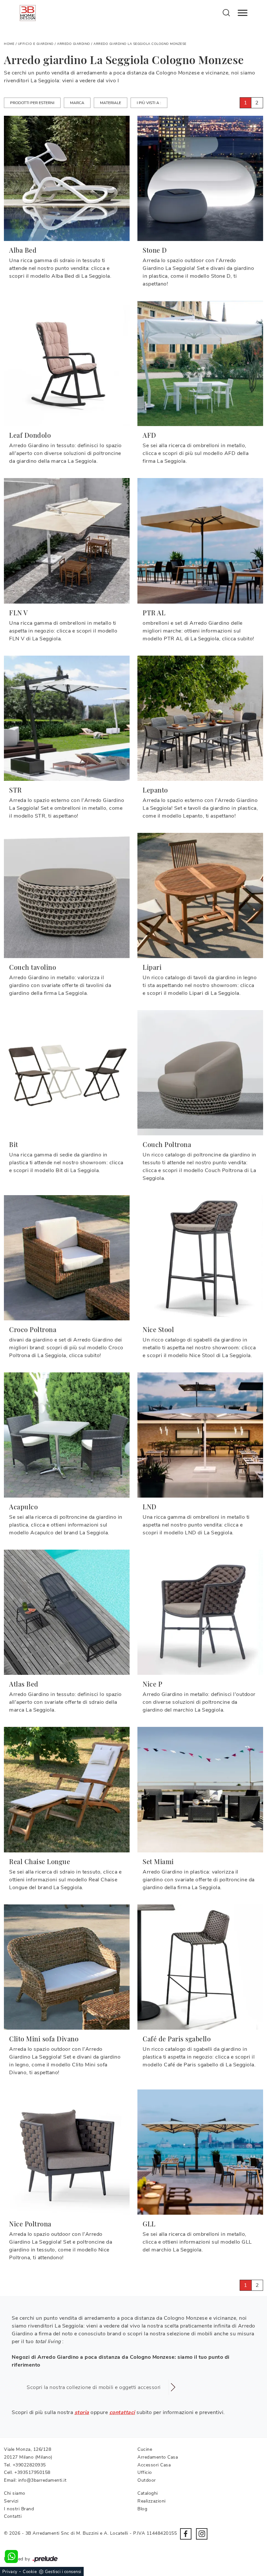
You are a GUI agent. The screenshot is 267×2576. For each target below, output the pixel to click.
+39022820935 (29, 2465)
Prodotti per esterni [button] (32, 103)
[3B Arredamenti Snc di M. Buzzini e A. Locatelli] (28, 13)
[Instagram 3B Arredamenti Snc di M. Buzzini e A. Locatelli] (202, 2534)
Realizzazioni (152, 2501)
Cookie (30, 2572)
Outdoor (147, 2480)
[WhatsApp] (11, 2556)
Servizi (11, 2501)
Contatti (13, 2516)
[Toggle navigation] (243, 13)
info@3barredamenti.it (42, 2480)
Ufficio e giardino (36, 44)
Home (9, 44)
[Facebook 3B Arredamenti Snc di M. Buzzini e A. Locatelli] (186, 2534)
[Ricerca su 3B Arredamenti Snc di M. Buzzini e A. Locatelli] (226, 12)
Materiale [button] (111, 103)
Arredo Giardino (74, 44)
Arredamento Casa (158, 2457)
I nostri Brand (19, 2509)
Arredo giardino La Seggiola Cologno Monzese (140, 44)
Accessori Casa (154, 2465)
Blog (142, 2509)
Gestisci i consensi (63, 2572)
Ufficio (145, 2472)
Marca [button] (77, 103)
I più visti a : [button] (149, 103)
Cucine (145, 2449)
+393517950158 (32, 2472)
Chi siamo (15, 2493)
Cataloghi (148, 2493)
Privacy (10, 2572)
